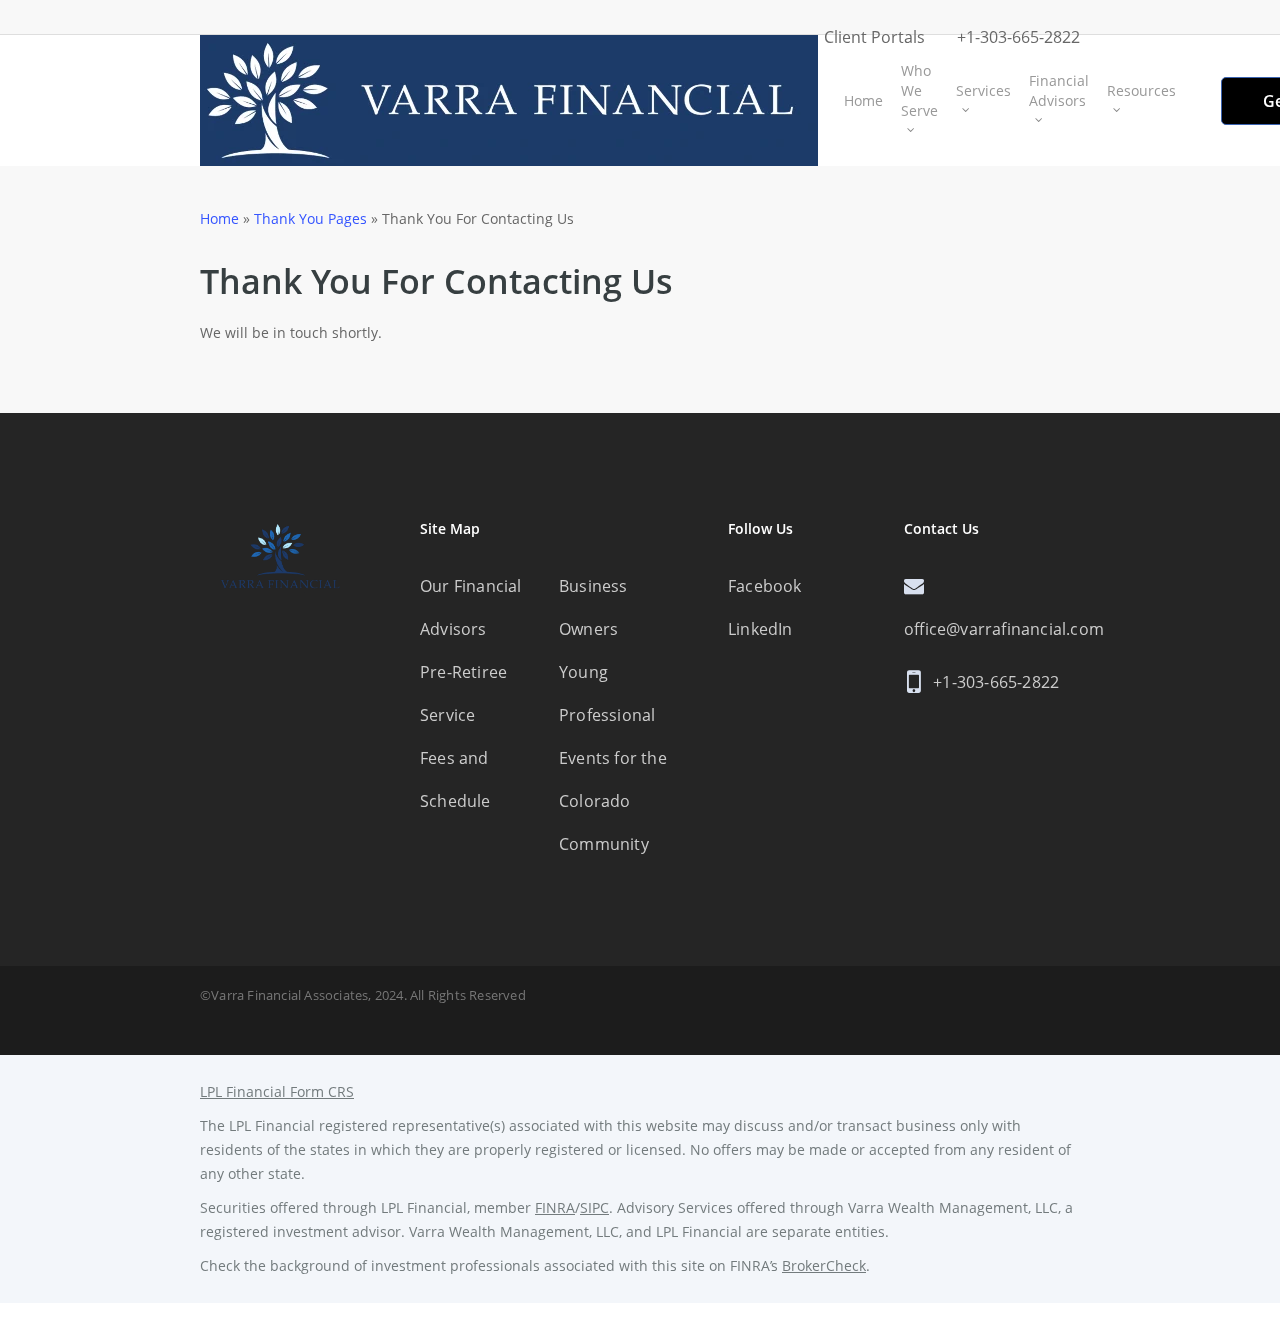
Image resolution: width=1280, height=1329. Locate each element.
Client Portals (874, 37)
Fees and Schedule (455, 779)
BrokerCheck (824, 1265)
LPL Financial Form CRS (277, 1091)
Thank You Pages (310, 218)
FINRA (555, 1207)
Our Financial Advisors (471, 607)
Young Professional (607, 693)
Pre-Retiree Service (463, 693)
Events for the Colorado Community (613, 801)
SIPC (594, 1207)
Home (219, 218)
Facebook (765, 586)
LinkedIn (760, 629)
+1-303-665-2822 (1018, 37)
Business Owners (593, 607)
